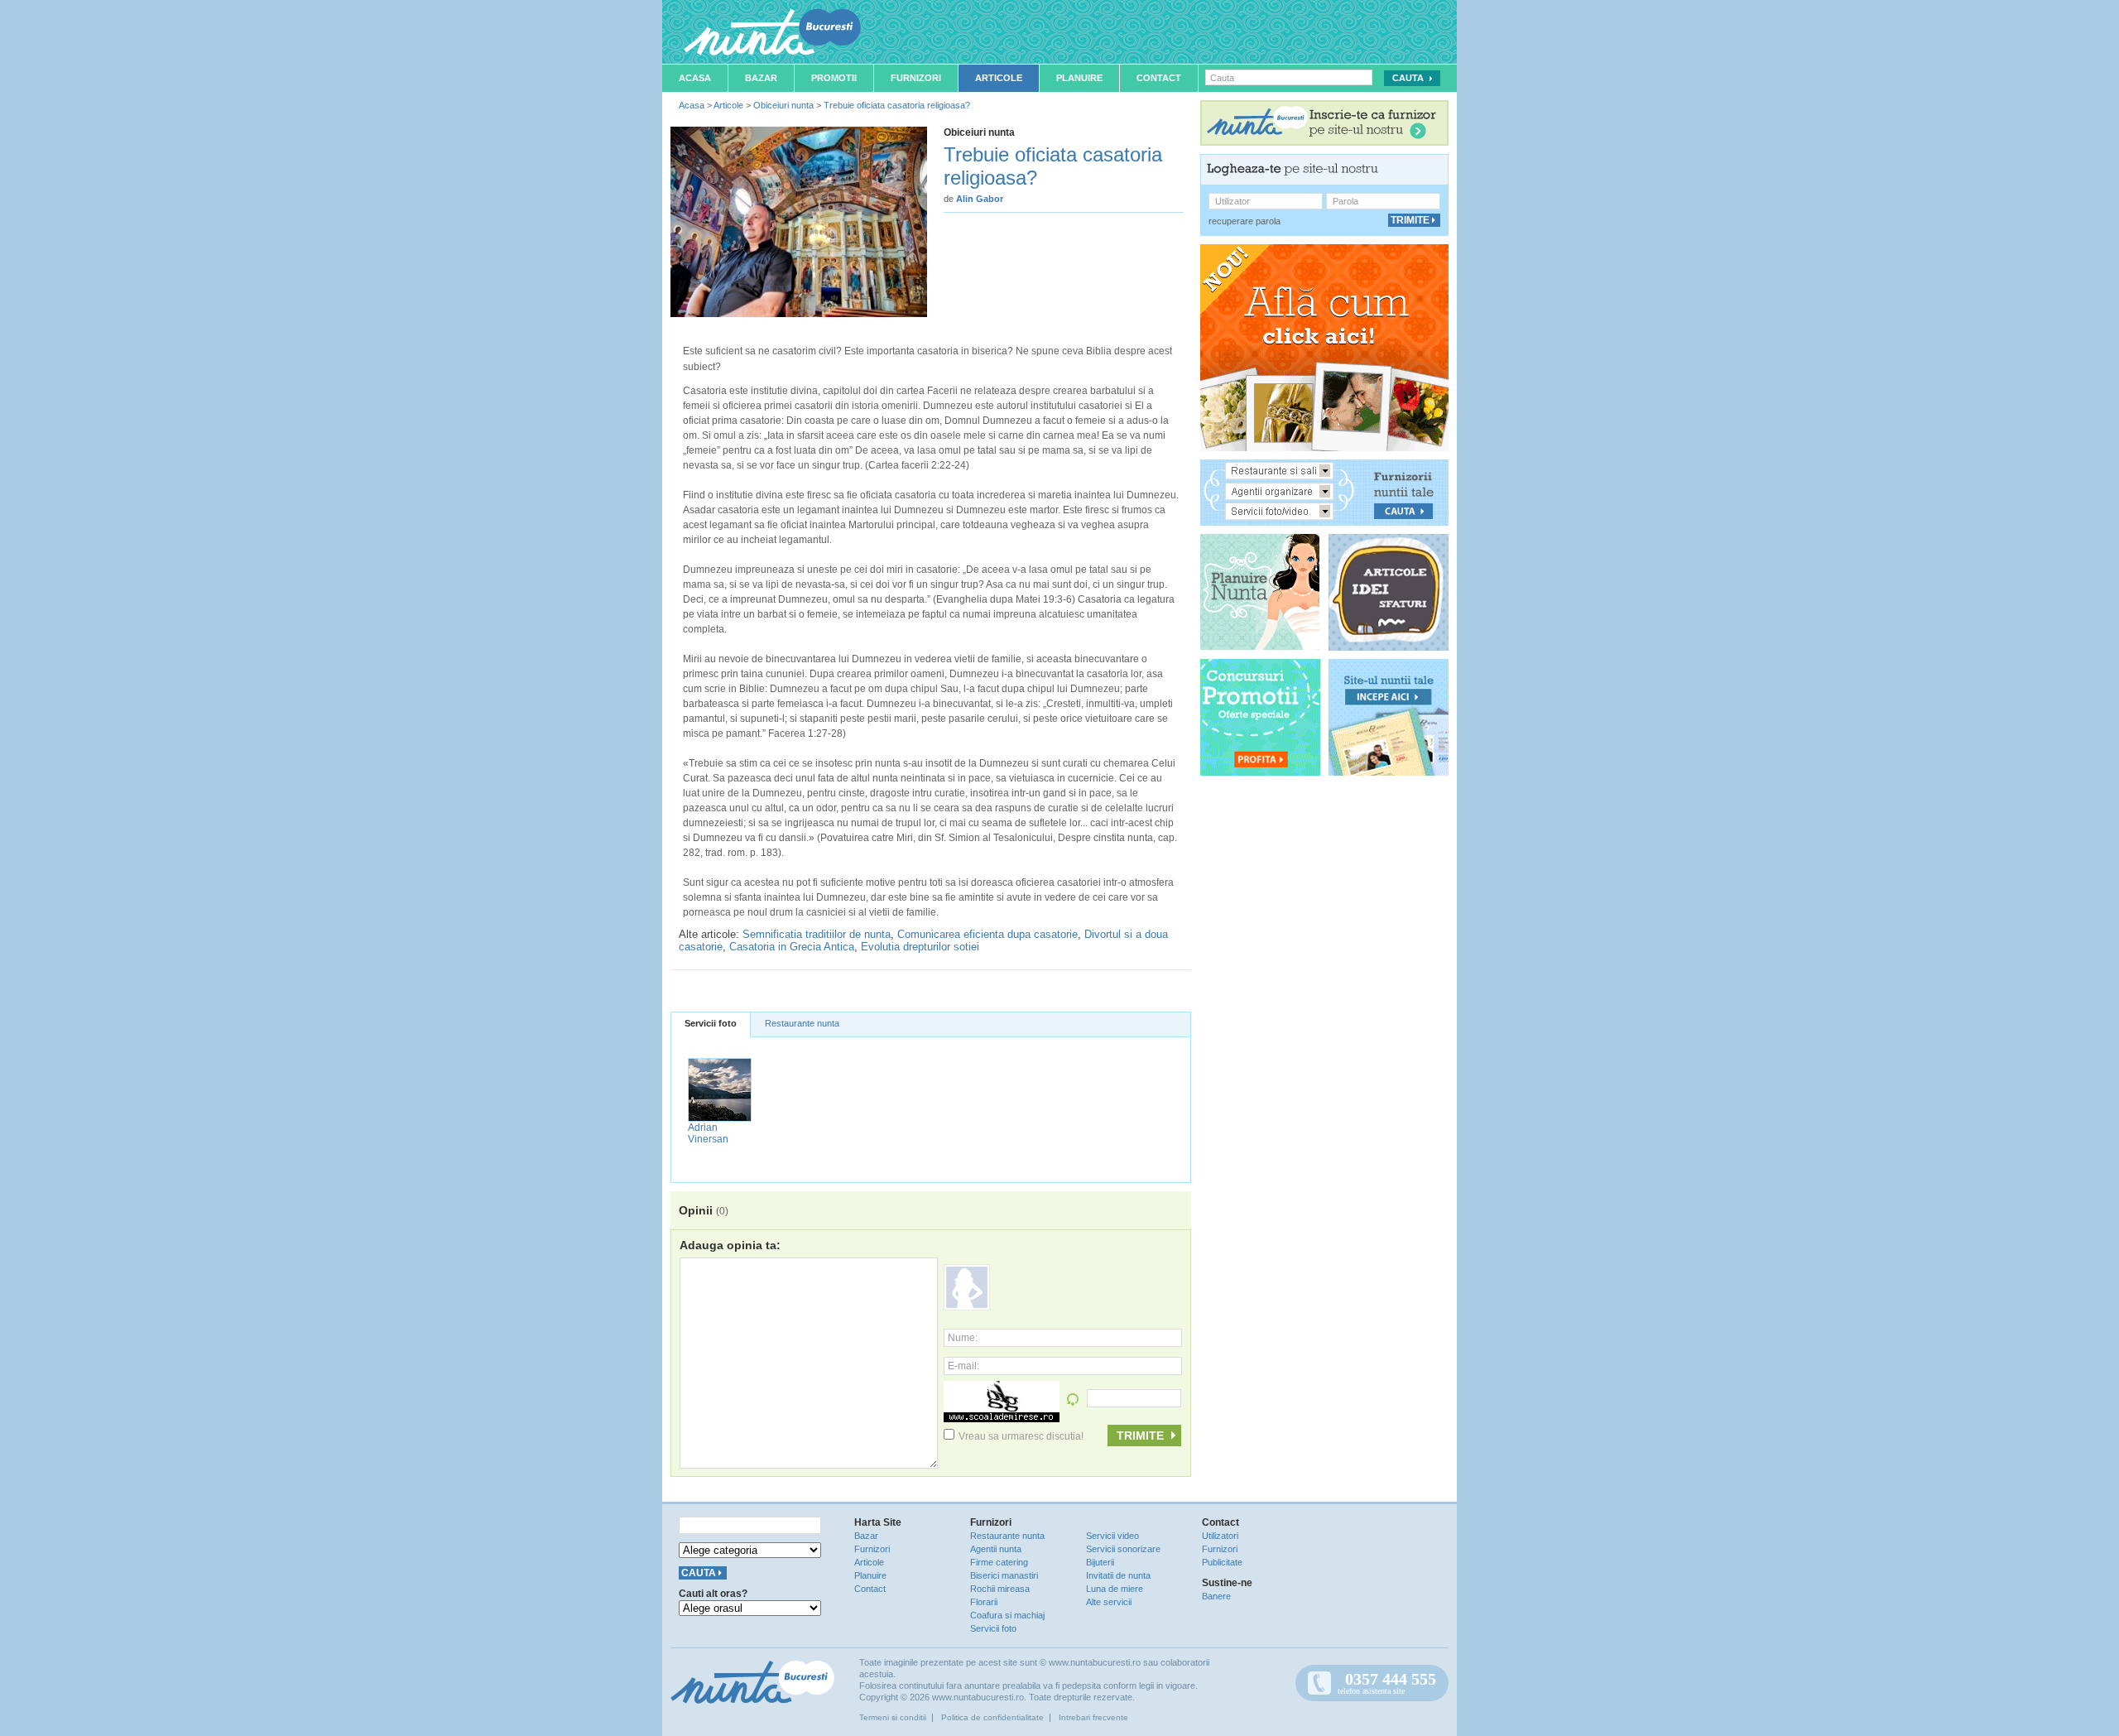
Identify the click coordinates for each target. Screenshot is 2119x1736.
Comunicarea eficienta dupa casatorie (987, 934)
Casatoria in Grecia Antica (792, 947)
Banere (1216, 1596)
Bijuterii (1100, 1562)
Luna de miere (1115, 1589)
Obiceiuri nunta (783, 105)
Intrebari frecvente (1093, 1717)
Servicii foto (711, 1023)
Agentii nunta (996, 1549)
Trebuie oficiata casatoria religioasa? (897, 105)
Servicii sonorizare (1123, 1549)
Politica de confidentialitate (992, 1717)
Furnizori (916, 78)
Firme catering (999, 1562)
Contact (1159, 78)
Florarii (984, 1602)
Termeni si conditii (893, 1717)
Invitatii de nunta (1118, 1575)
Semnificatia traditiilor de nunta (817, 934)
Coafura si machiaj (1007, 1615)
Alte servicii (1109, 1602)
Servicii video (1112, 1536)
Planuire (1079, 78)
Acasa (695, 78)
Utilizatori (1220, 1536)
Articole (999, 78)
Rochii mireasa (1000, 1589)
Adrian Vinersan (708, 1133)
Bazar (761, 78)
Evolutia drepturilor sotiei (920, 947)
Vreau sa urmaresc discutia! (1021, 1436)
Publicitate (1222, 1562)
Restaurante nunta (802, 1023)
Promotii (834, 78)
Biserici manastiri (1004, 1575)
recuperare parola (1244, 221)
